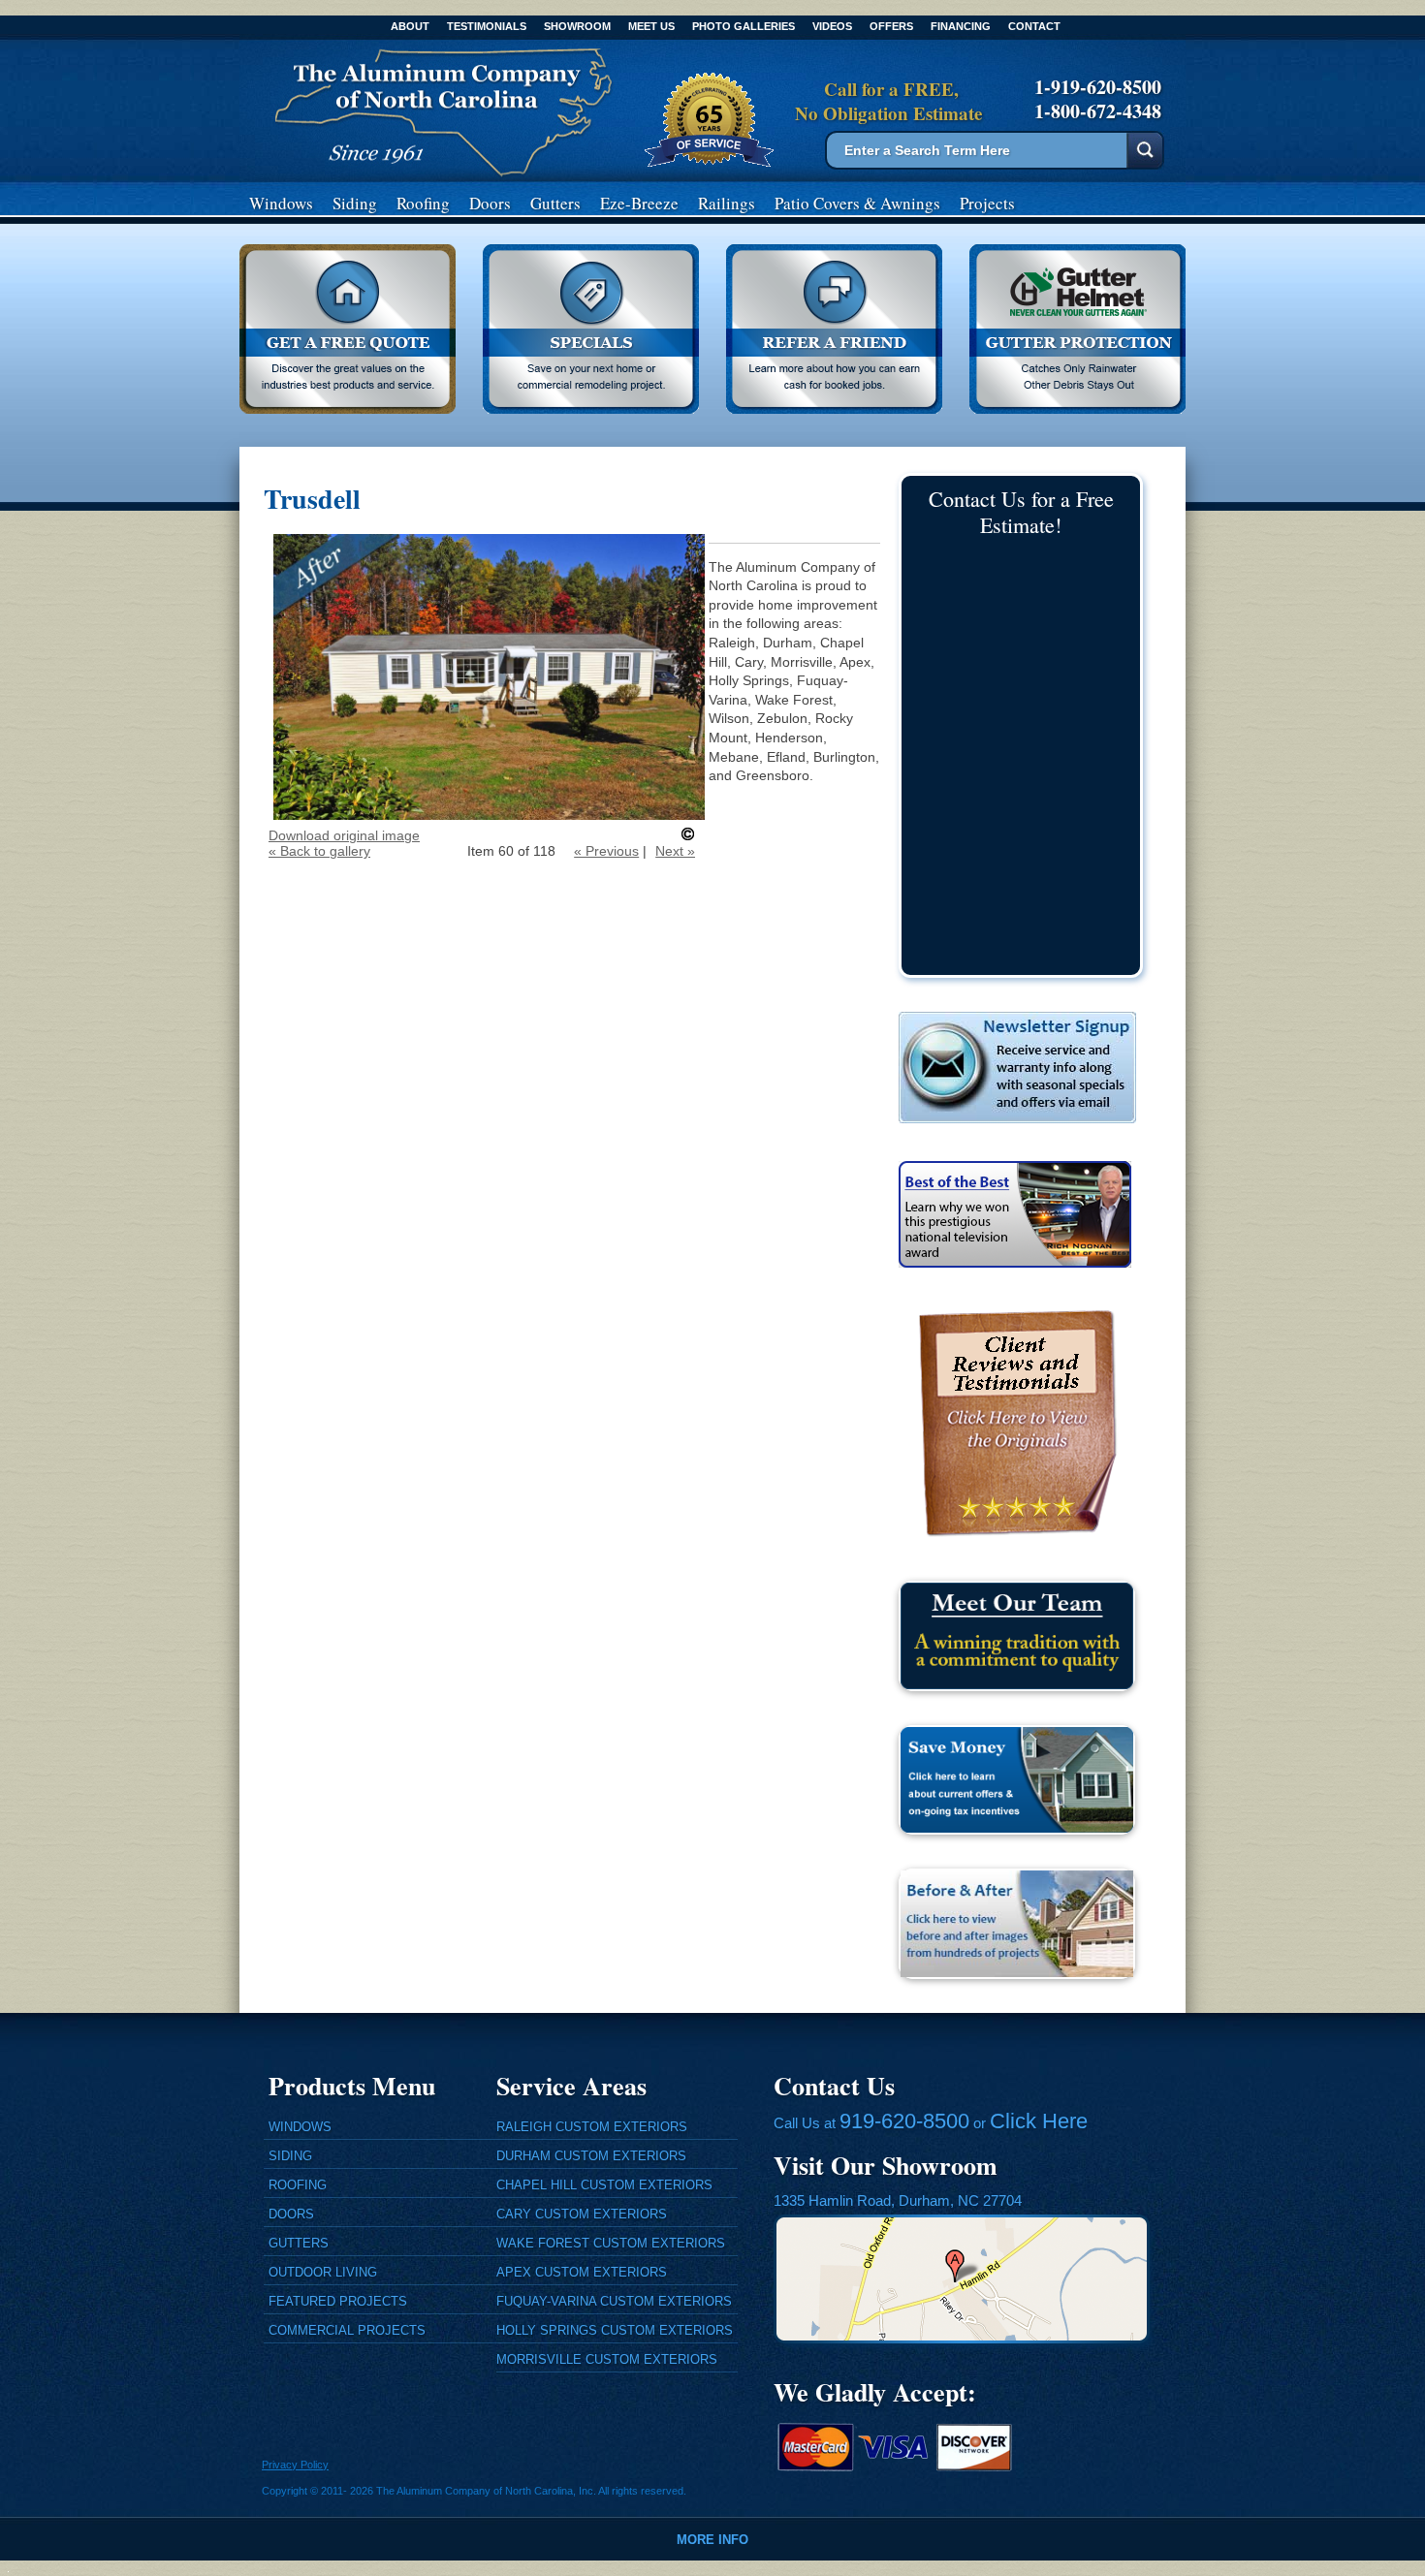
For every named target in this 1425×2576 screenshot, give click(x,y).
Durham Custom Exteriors (591, 2156)
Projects (987, 203)
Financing (961, 26)
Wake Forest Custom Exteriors (611, 2243)
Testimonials (487, 26)
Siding (355, 203)
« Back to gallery (319, 851)
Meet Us (651, 26)
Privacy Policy (295, 2465)
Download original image (344, 835)
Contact (1034, 26)
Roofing (423, 203)
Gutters (555, 203)
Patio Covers (857, 203)
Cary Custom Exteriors (582, 2214)
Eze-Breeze (639, 203)
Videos (832, 26)
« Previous (606, 851)
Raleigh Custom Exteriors (592, 2127)
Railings (727, 203)
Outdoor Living (323, 2272)
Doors (490, 203)
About (410, 26)
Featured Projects (338, 2301)
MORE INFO (712, 2540)
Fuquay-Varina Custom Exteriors (614, 2301)
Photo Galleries (744, 26)
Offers (891, 26)
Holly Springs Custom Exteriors (615, 2330)
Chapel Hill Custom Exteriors (604, 2185)
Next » (675, 851)
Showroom (577, 26)
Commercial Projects (347, 2330)
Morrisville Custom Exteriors (607, 2359)
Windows (281, 203)
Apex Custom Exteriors (582, 2272)
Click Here (1039, 2121)
